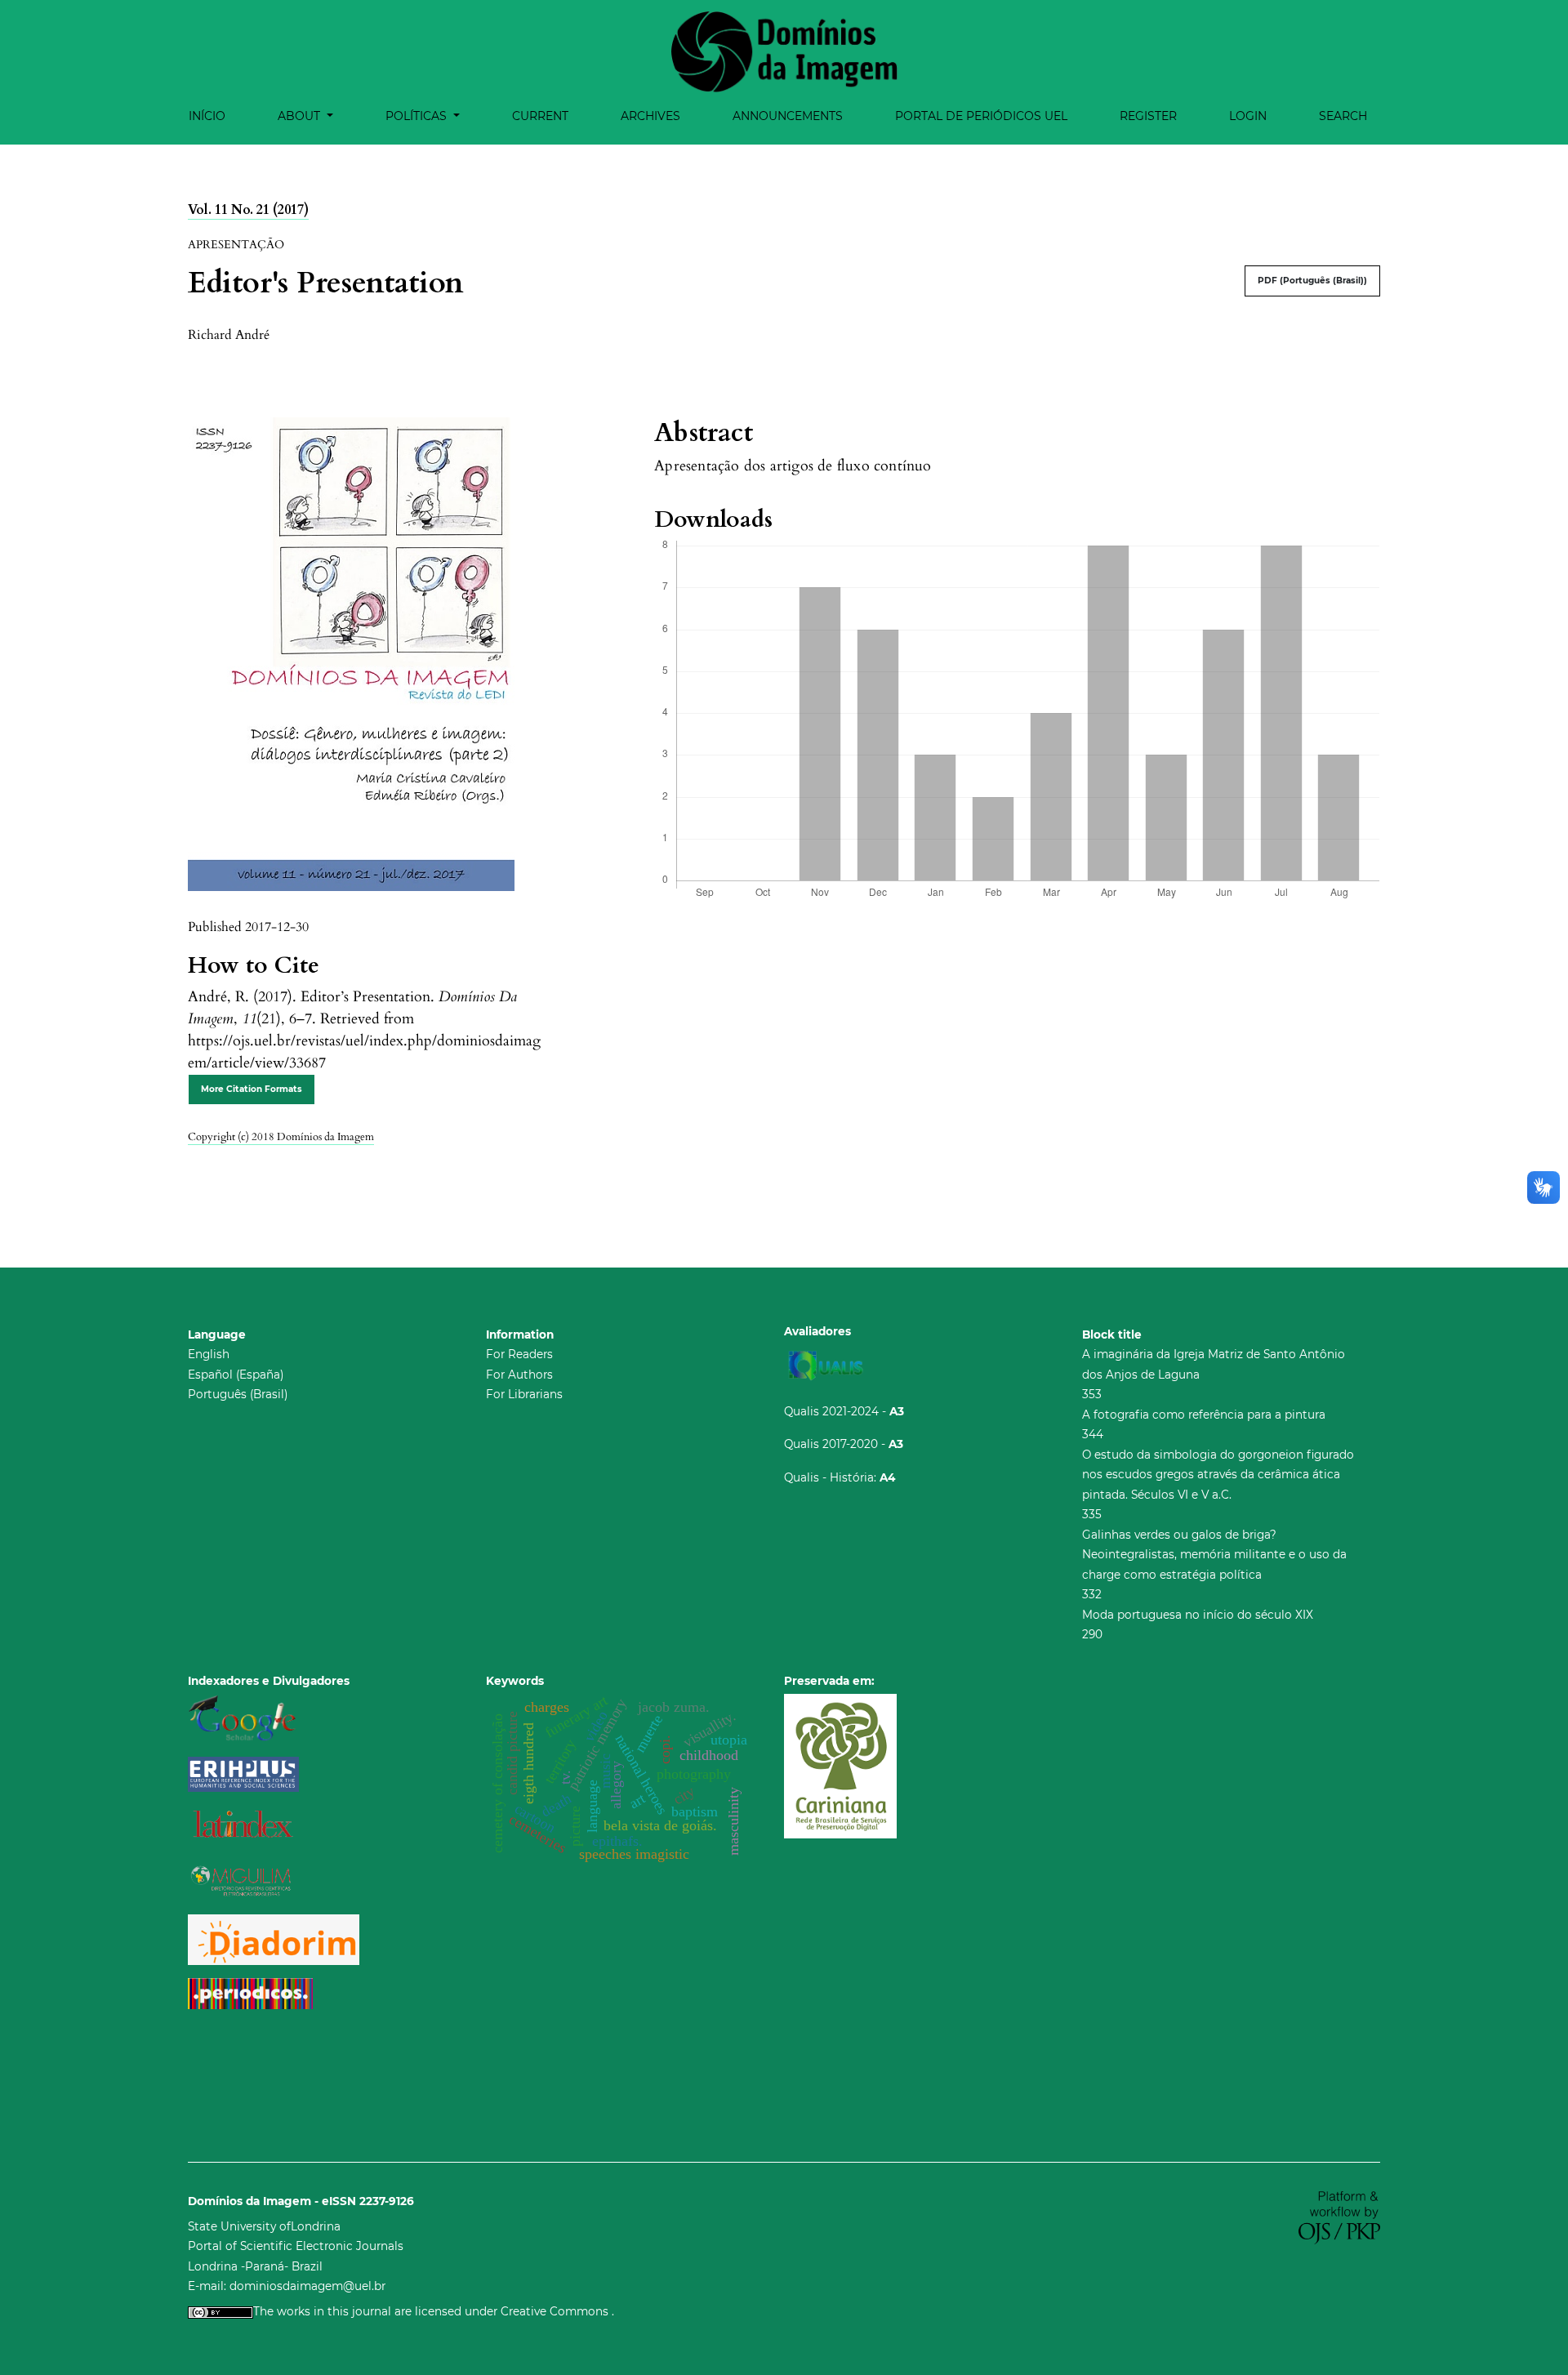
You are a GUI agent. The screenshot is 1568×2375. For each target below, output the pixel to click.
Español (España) (236, 1375)
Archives (650, 116)
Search (1343, 116)
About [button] (301, 116)
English (209, 1354)
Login (1248, 116)
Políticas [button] (418, 116)
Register (1148, 116)
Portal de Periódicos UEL (981, 116)
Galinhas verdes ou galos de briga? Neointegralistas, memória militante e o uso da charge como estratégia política (1214, 1555)
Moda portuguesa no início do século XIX (1198, 1615)
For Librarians (524, 1394)
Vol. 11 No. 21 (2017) (248, 210)
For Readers (519, 1354)
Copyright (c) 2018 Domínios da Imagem (281, 1137)
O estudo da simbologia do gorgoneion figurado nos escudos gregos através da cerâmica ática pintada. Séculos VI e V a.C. (1218, 1475)
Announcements (788, 116)
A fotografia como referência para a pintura (1204, 1415)
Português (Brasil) (238, 1394)
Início (207, 116)
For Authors (519, 1375)
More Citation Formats (252, 1089)
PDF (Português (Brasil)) (1312, 281)
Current (540, 116)
